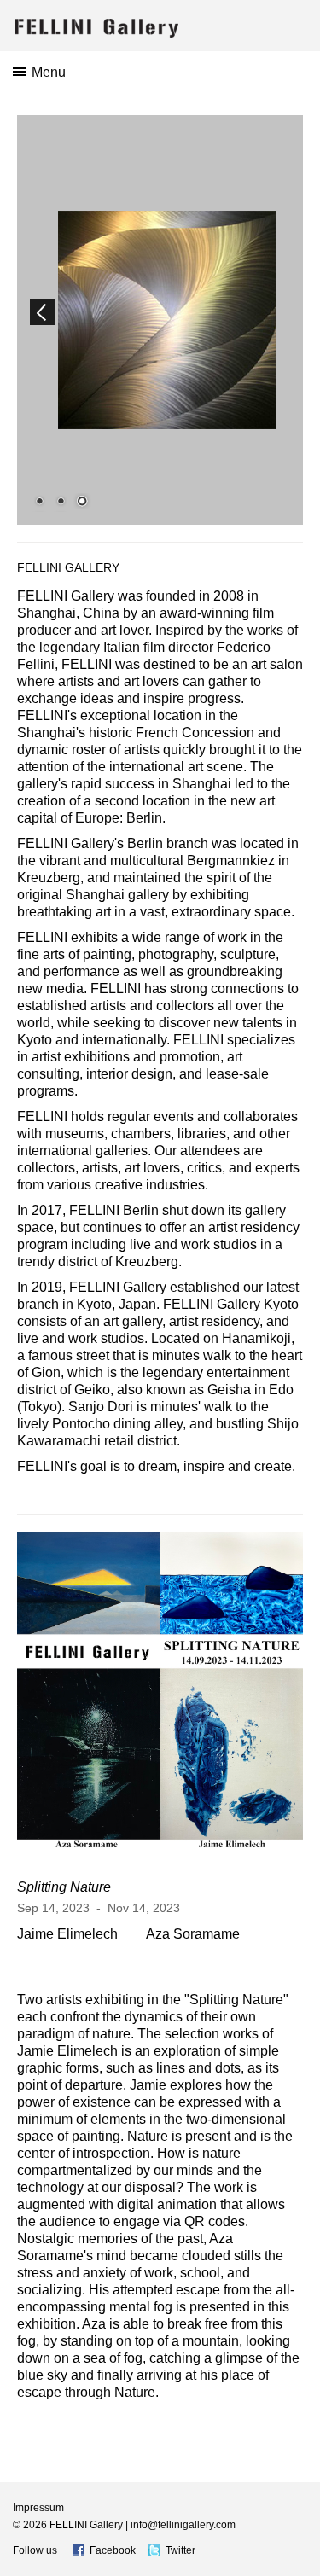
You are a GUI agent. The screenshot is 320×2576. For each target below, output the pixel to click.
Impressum (38, 2508)
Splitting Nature (64, 1887)
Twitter (180, 2550)
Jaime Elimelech (67, 1934)
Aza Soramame (193, 1934)
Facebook (113, 2550)
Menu (49, 72)
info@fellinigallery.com (183, 2525)
